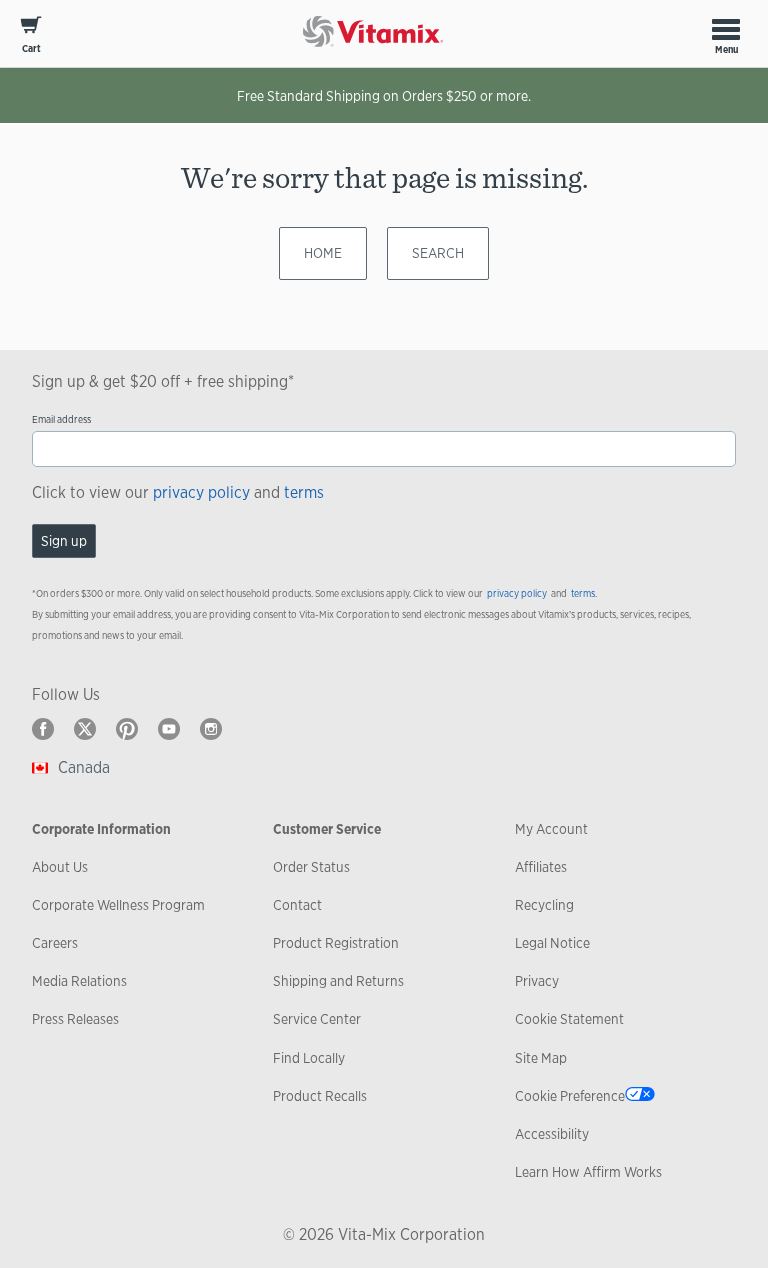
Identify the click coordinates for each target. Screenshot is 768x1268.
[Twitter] (85, 729)
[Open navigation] (726, 29)
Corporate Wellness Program (118, 905)
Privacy (537, 981)
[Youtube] (169, 729)
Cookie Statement (569, 1019)
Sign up (64, 541)
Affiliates (541, 867)
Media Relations (79, 981)
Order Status (311, 867)
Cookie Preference (570, 1096)
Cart (31, 48)
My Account (551, 829)
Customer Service (327, 829)
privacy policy (201, 492)
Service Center (317, 1019)
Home (323, 253)
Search (438, 253)
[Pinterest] (127, 729)
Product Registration (336, 943)
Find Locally (309, 1058)
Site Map (541, 1058)
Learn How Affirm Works (588, 1172)
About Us (60, 867)
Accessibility (552, 1134)
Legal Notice (552, 943)
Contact (297, 905)
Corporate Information (101, 829)
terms (304, 492)
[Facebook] (43, 729)
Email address (61, 419)
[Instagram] (211, 729)
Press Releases (75, 1019)
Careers (55, 943)
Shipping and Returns (338, 981)
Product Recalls (320, 1096)
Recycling (544, 905)
